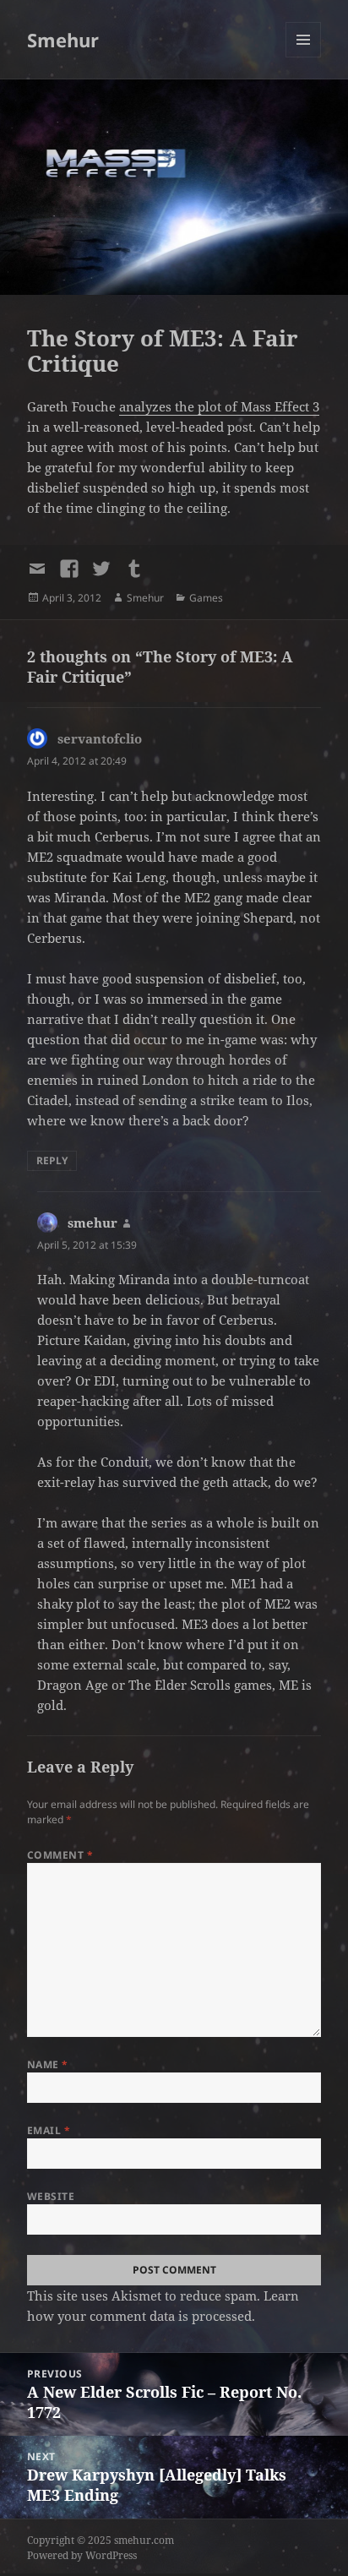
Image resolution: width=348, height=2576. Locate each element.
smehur (92, 1223)
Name (48, 2064)
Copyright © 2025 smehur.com (101, 2540)
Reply (52, 1160)
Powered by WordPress (82, 2555)
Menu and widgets (304, 57)
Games (206, 598)
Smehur (63, 40)
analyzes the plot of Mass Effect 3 (219, 406)
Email (49, 2130)
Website (51, 2196)
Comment (60, 1855)
